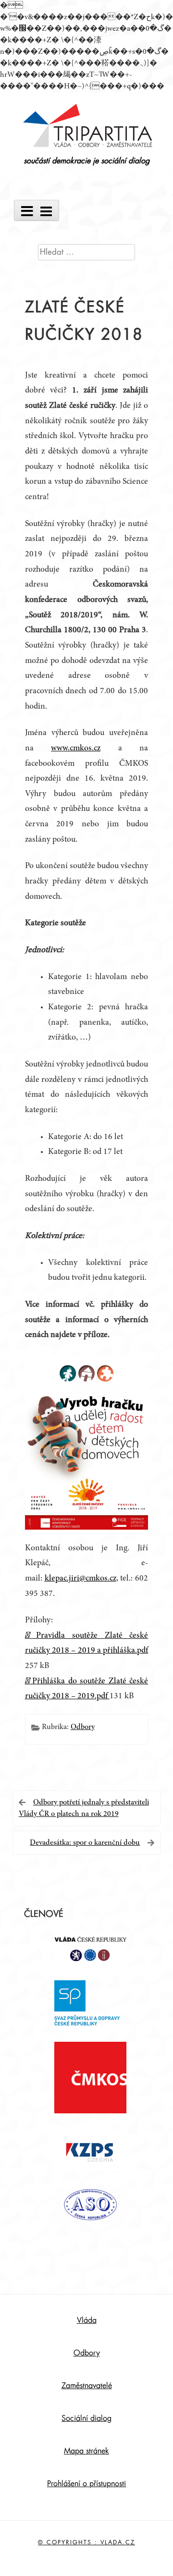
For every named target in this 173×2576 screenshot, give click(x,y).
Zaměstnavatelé (87, 2386)
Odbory (83, 1727)
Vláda (87, 2320)
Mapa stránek (86, 2451)
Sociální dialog (86, 2418)
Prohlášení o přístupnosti (86, 2484)
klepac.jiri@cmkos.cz (80, 1579)
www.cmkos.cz (76, 748)
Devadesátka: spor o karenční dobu (85, 1843)
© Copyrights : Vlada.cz (86, 2542)
